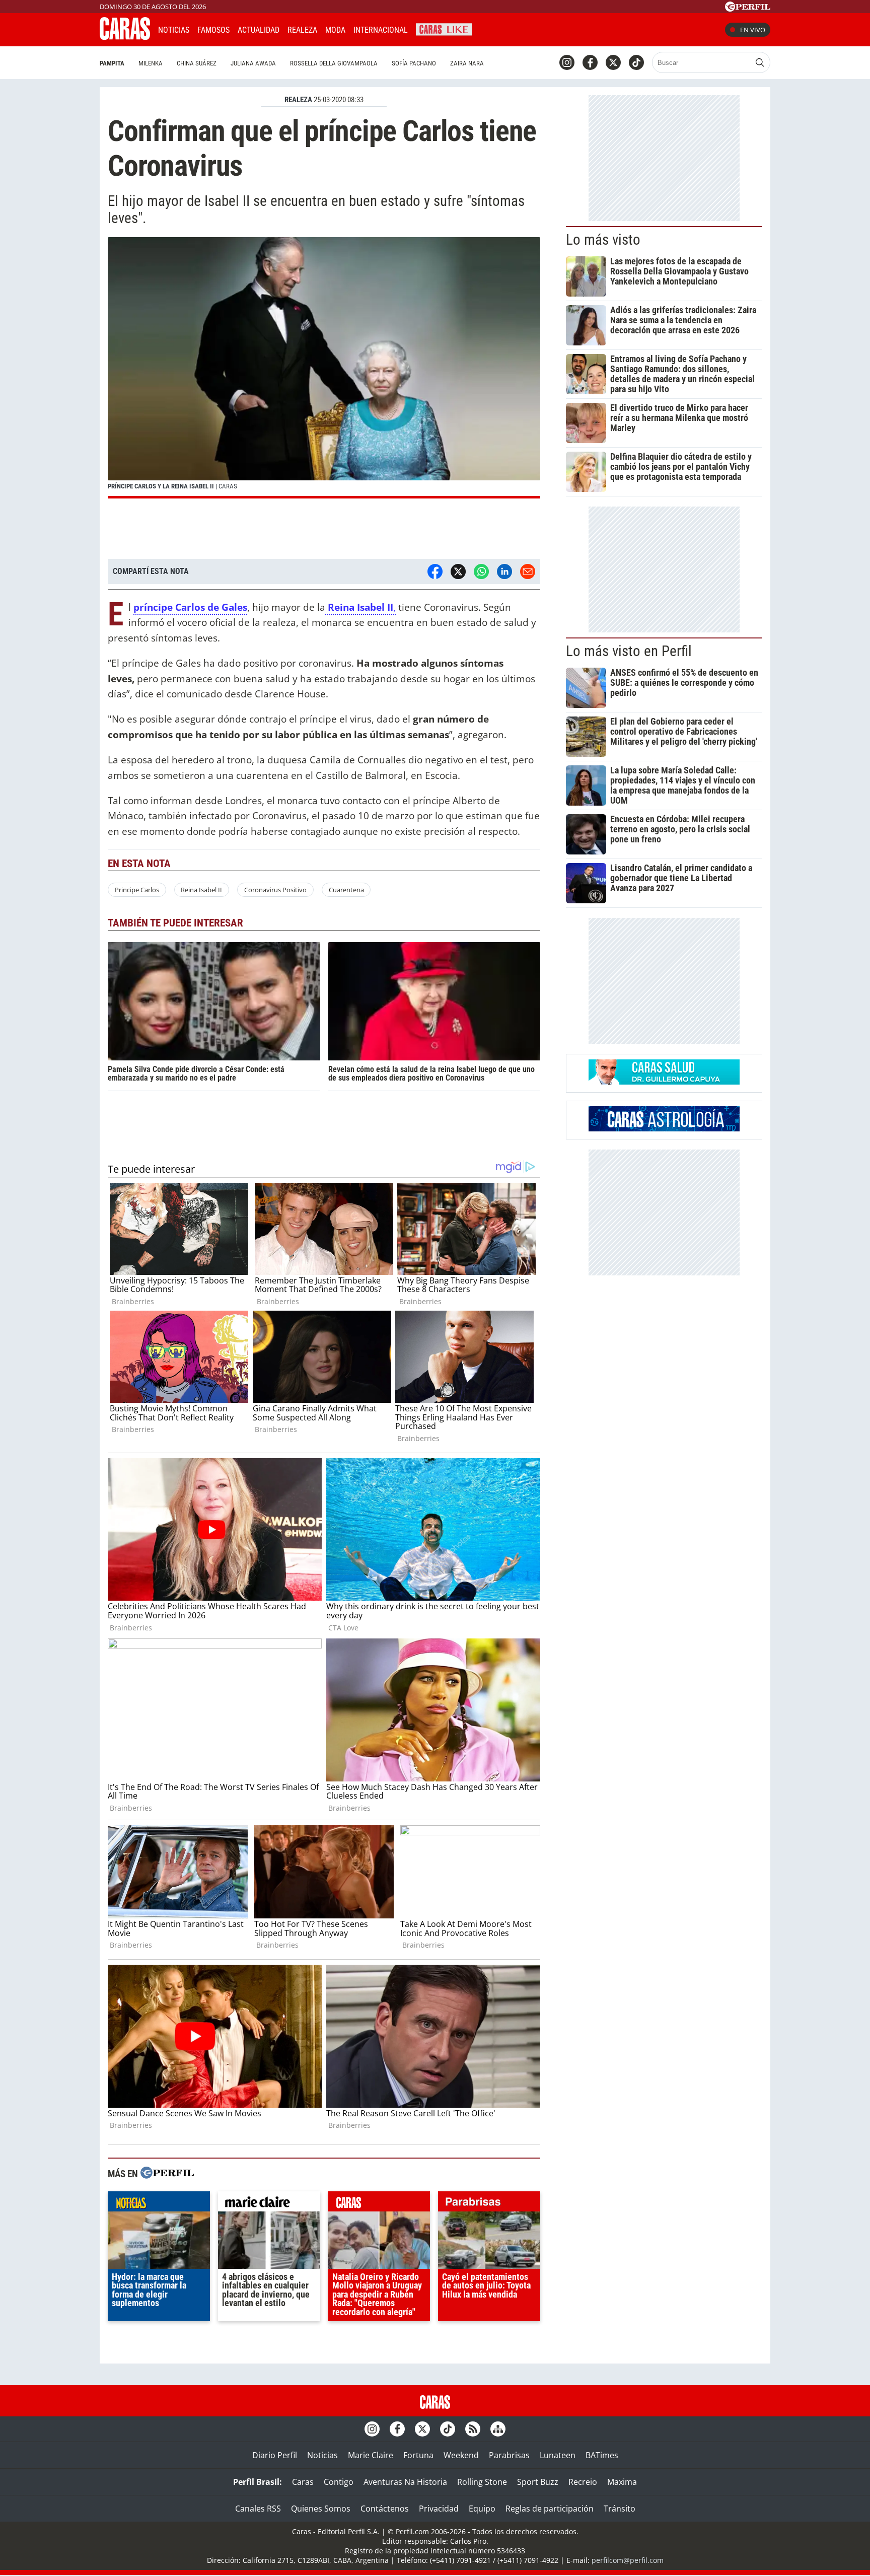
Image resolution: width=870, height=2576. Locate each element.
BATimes (602, 2455)
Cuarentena (346, 890)
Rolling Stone (482, 2482)
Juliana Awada (253, 63)
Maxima (622, 2482)
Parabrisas (509, 2455)
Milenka (151, 63)
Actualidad (259, 30)
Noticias (174, 30)
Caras (303, 2482)
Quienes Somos (321, 2509)
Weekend (461, 2455)
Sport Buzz (538, 2482)
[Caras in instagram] (567, 62)
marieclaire (269, 2204)
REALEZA (298, 100)
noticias (159, 2204)
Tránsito (620, 2509)
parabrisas (489, 2204)
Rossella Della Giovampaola (334, 63)
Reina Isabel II (201, 890)
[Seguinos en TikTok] (636, 62)
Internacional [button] (381, 30)
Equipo (482, 2509)
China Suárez (197, 63)
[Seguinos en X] (613, 62)
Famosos (213, 30)
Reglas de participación (550, 2509)
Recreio (583, 2482)
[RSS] (473, 2429)
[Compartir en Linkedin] (504, 571)
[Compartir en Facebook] (435, 571)
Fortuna (418, 2455)
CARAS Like (444, 28)
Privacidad (439, 2509)
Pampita (112, 63)
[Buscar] (760, 62)
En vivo (753, 30)
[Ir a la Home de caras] (125, 37)
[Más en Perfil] (167, 2174)
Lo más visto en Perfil (629, 651)
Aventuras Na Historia (405, 2482)
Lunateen (558, 2455)
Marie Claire (371, 2455)
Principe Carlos (137, 890)
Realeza (302, 30)
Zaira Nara (467, 63)
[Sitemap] (498, 2429)
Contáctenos (385, 2509)
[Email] (528, 571)
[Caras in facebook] (590, 62)
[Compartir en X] (458, 571)
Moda (335, 30)
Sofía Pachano (414, 63)
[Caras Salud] (664, 1082)
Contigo (339, 2482)
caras (379, 2204)
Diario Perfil (275, 2455)
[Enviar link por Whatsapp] (481, 571)
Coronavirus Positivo (275, 890)
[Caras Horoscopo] (664, 1128)
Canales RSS (258, 2509)
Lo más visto (603, 240)
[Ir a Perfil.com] (748, 9)
